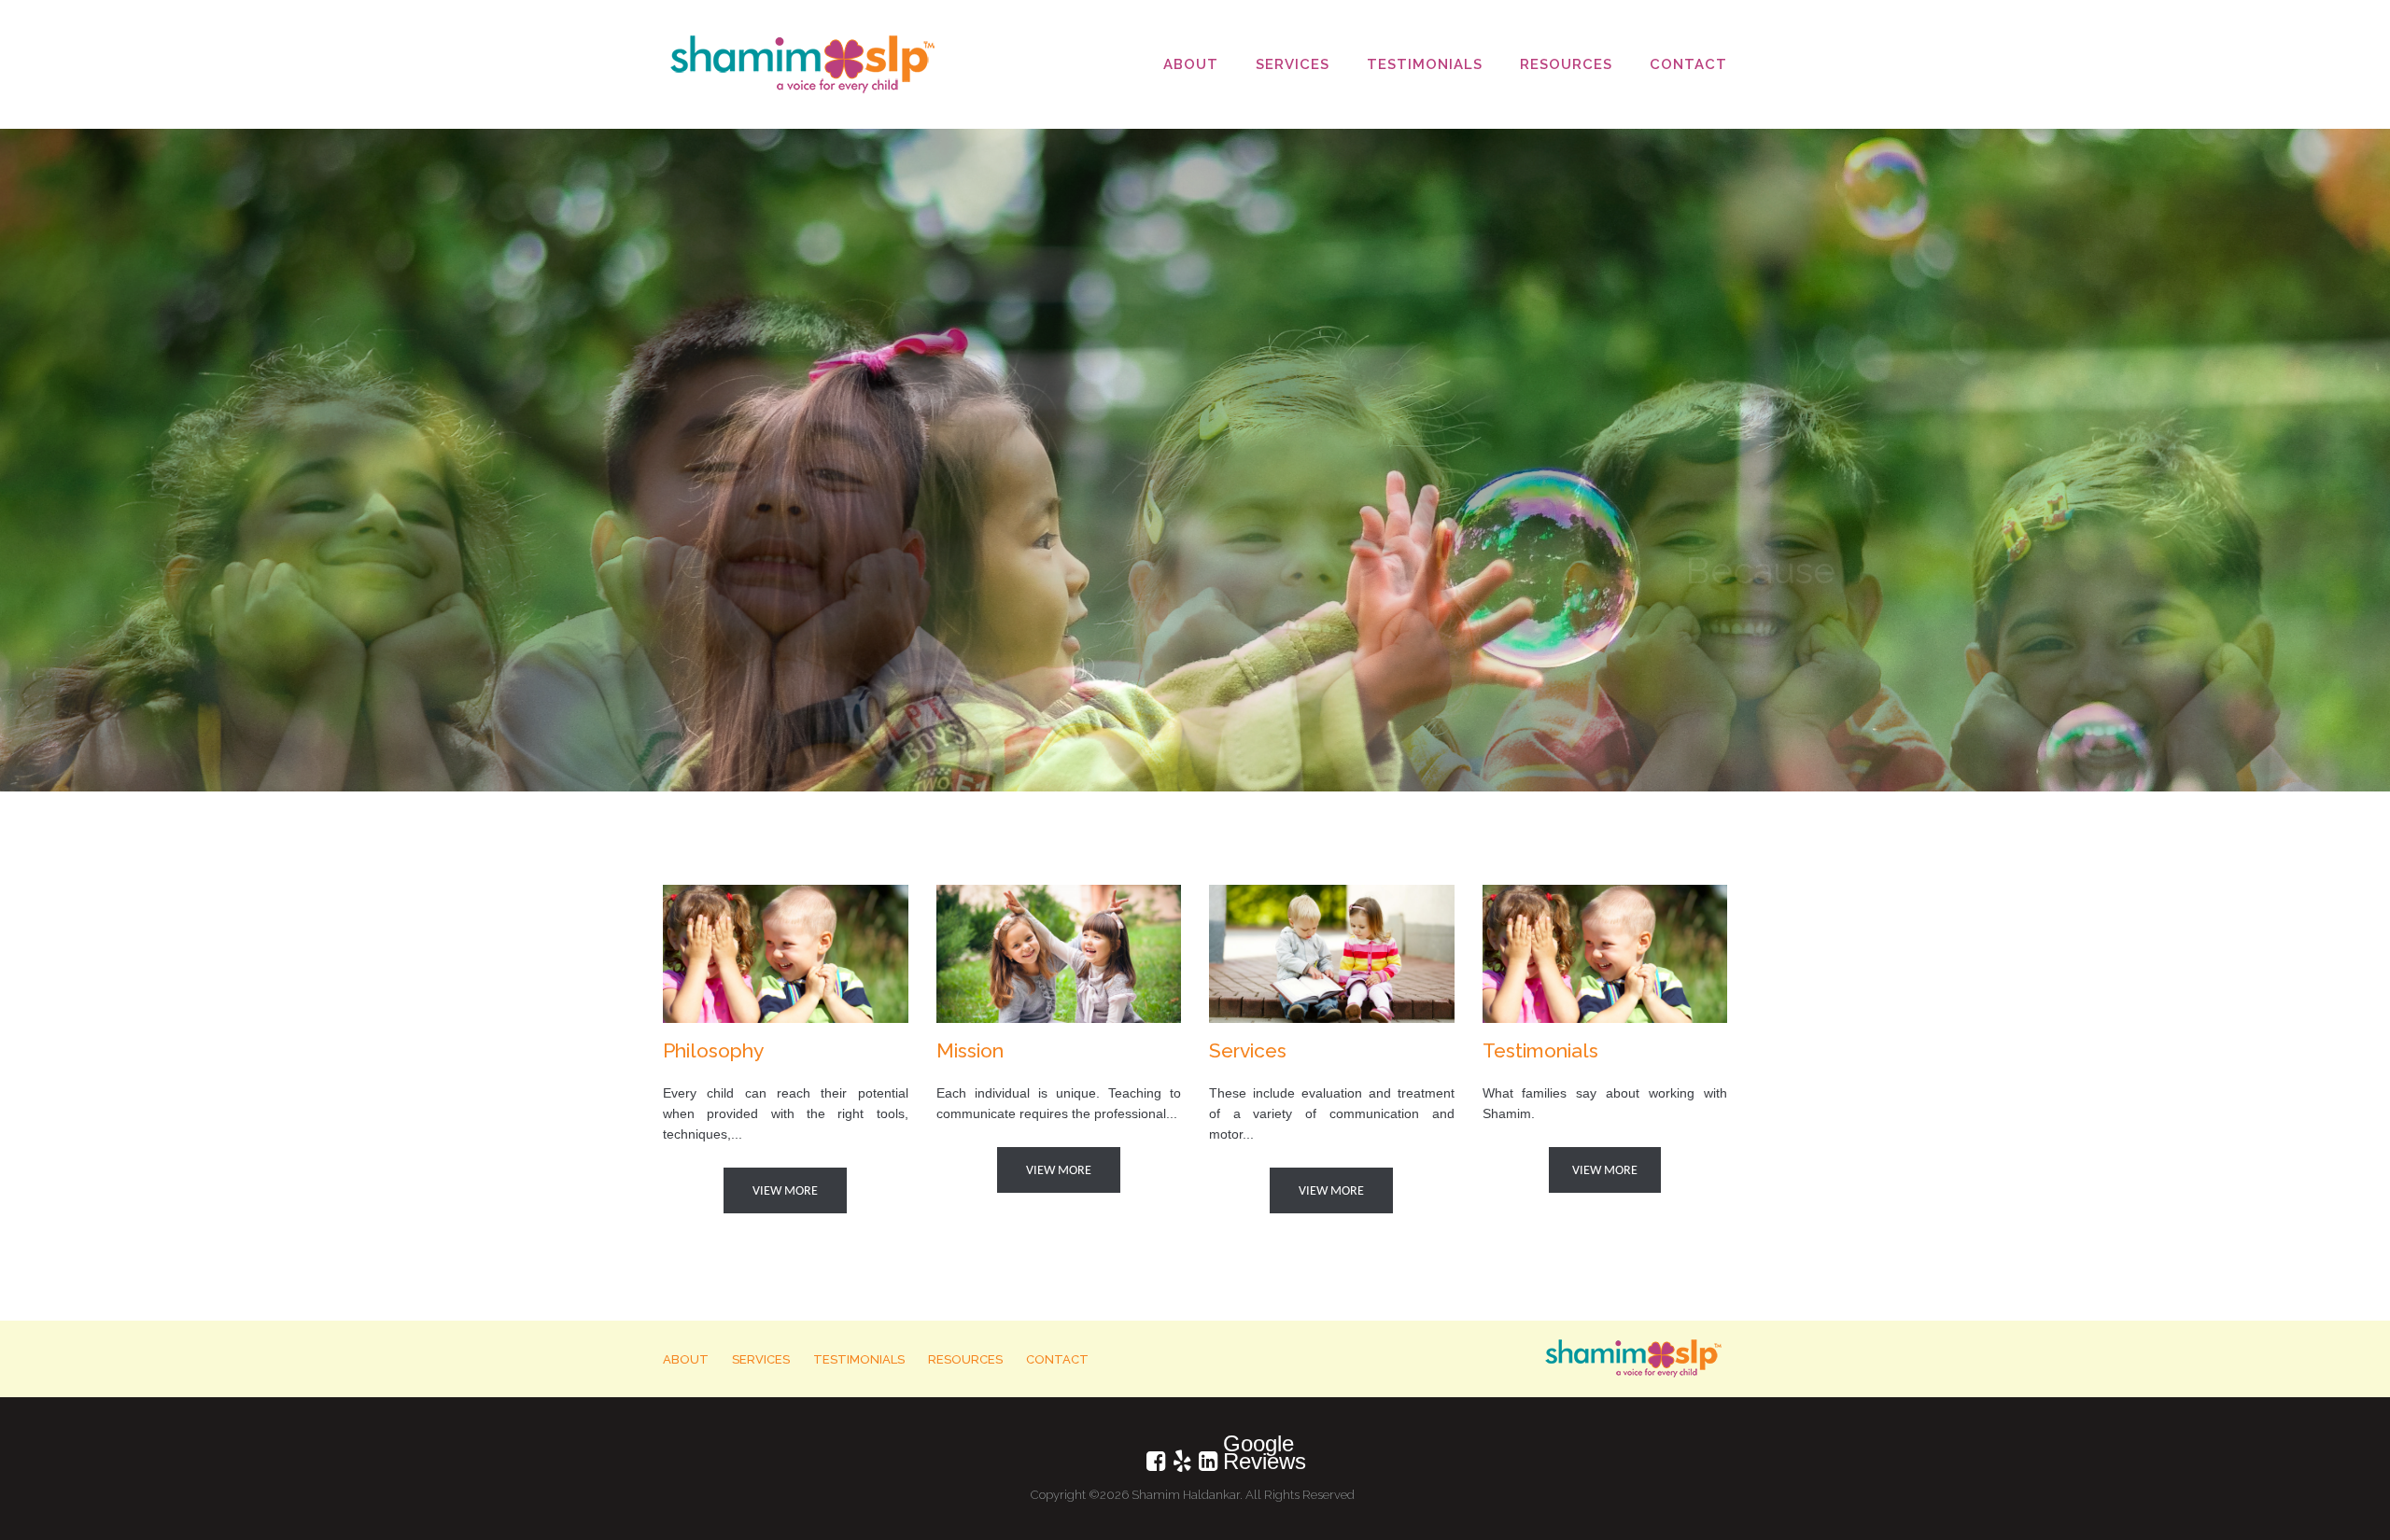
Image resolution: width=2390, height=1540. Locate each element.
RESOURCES (1566, 64)
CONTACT (1688, 64)
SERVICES (1293, 64)
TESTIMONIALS (1425, 64)
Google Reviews (1234, 1445)
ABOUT (1191, 64)
